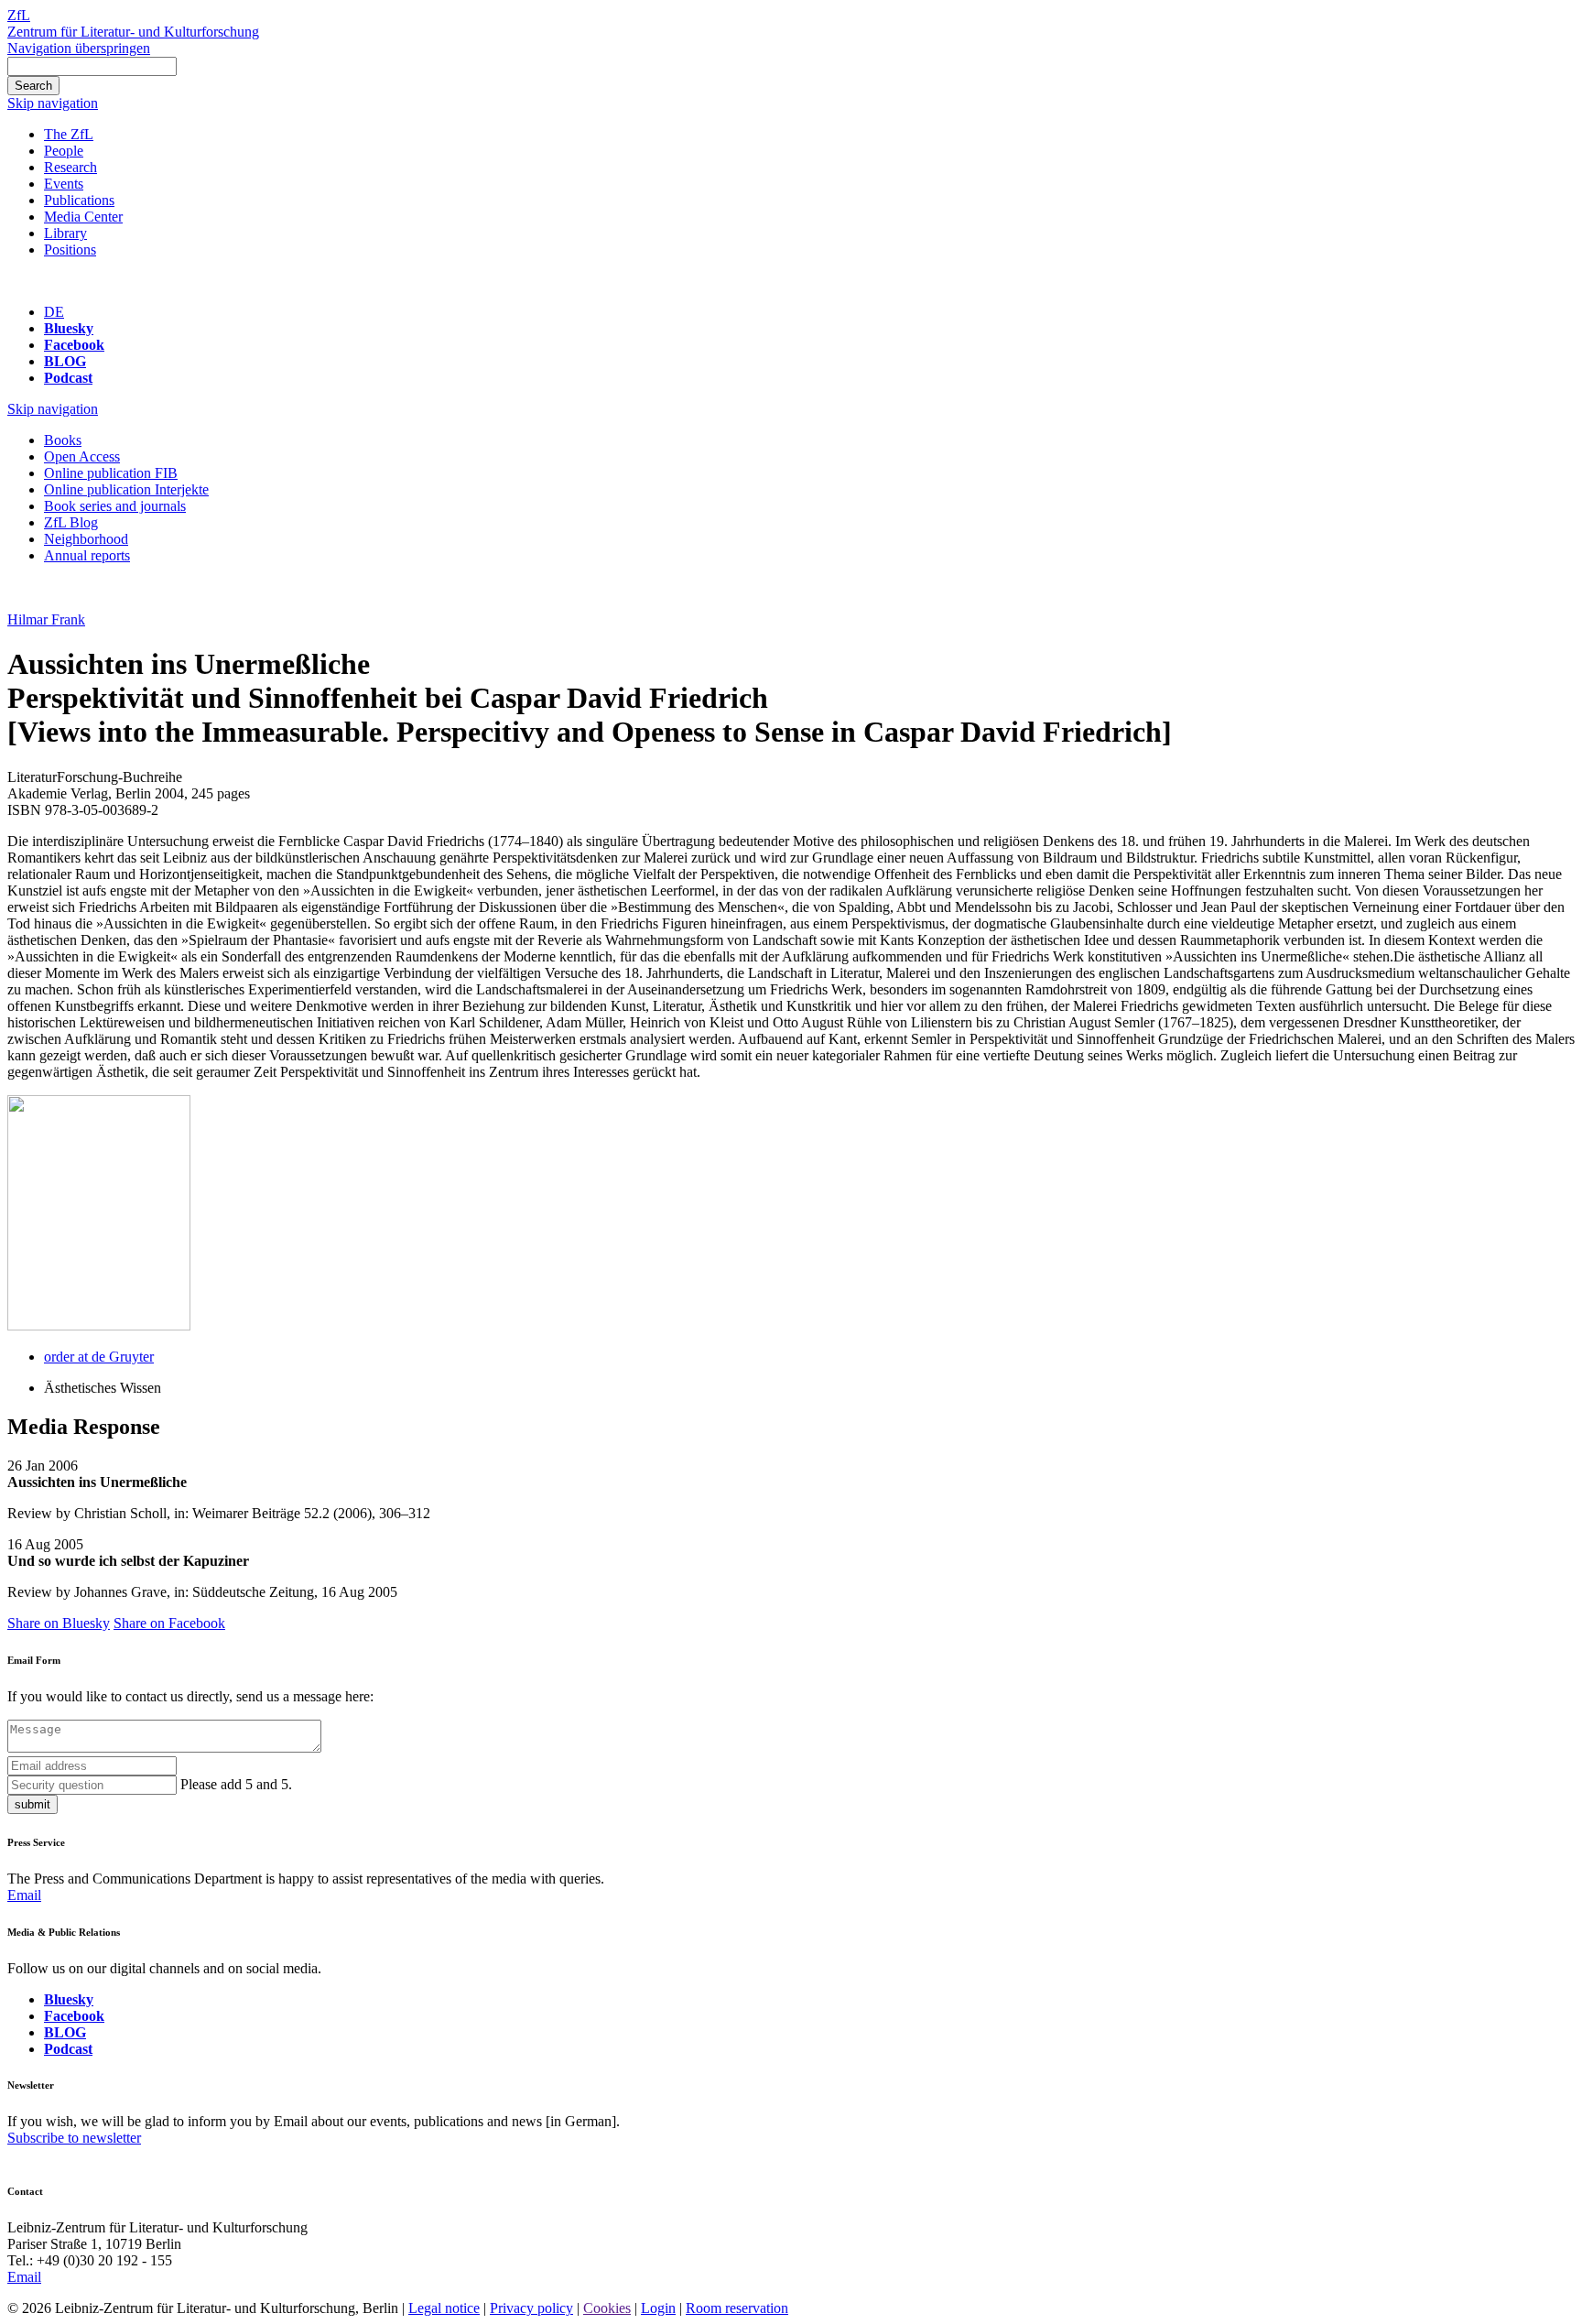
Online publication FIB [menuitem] (111, 473)
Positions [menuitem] (70, 250)
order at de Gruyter (99, 1357)
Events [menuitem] (64, 184)
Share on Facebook (169, 1623)
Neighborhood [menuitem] (86, 539)
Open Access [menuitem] (82, 456)
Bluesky (69, 328)
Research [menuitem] (70, 167)
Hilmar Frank (46, 619)
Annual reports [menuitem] (87, 555)
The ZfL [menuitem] (69, 134)
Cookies (607, 2308)
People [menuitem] (64, 151)
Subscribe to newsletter (74, 2138)
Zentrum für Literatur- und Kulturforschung (133, 32)
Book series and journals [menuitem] (115, 506)
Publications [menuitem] (79, 200)
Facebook (74, 345)
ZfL (19, 15)
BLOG (65, 361)
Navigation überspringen (79, 48)
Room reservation (737, 2308)
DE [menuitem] (54, 312)
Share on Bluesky (59, 1623)
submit (33, 1804)
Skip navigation (53, 103)
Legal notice (444, 2308)
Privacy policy (531, 2308)
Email (24, 1895)
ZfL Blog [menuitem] (71, 522)
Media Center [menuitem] (83, 217)
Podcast (68, 378)
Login (658, 2308)
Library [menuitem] (65, 233)
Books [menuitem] (63, 440)
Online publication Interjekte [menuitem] (126, 489)
